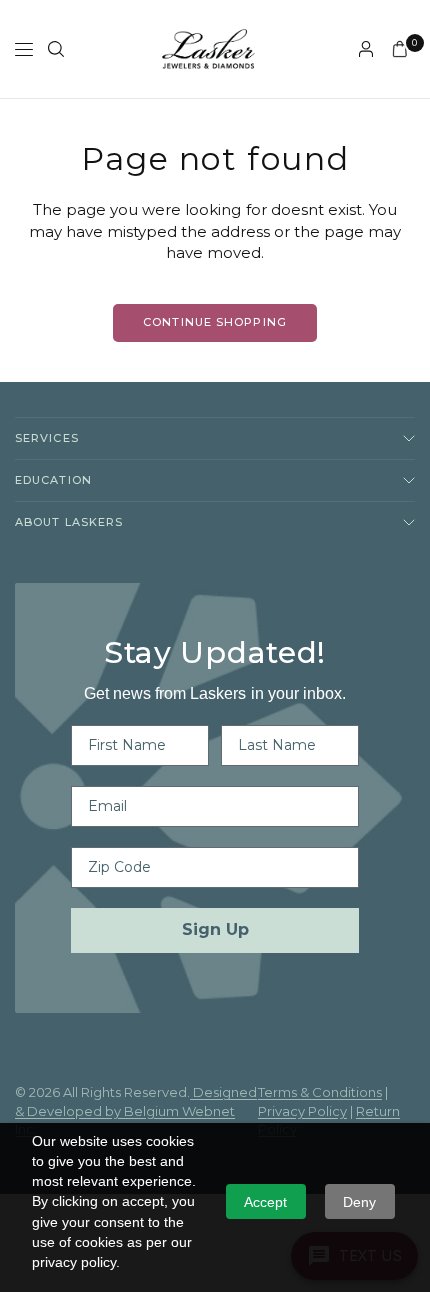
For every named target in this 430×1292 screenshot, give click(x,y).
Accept (265, 1202)
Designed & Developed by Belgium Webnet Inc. (136, 1110)
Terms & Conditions (320, 1092)
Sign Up (215, 929)
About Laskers (69, 522)
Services (47, 438)
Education (53, 480)
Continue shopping (215, 322)
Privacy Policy (302, 1111)
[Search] (56, 49)
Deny (359, 1202)
